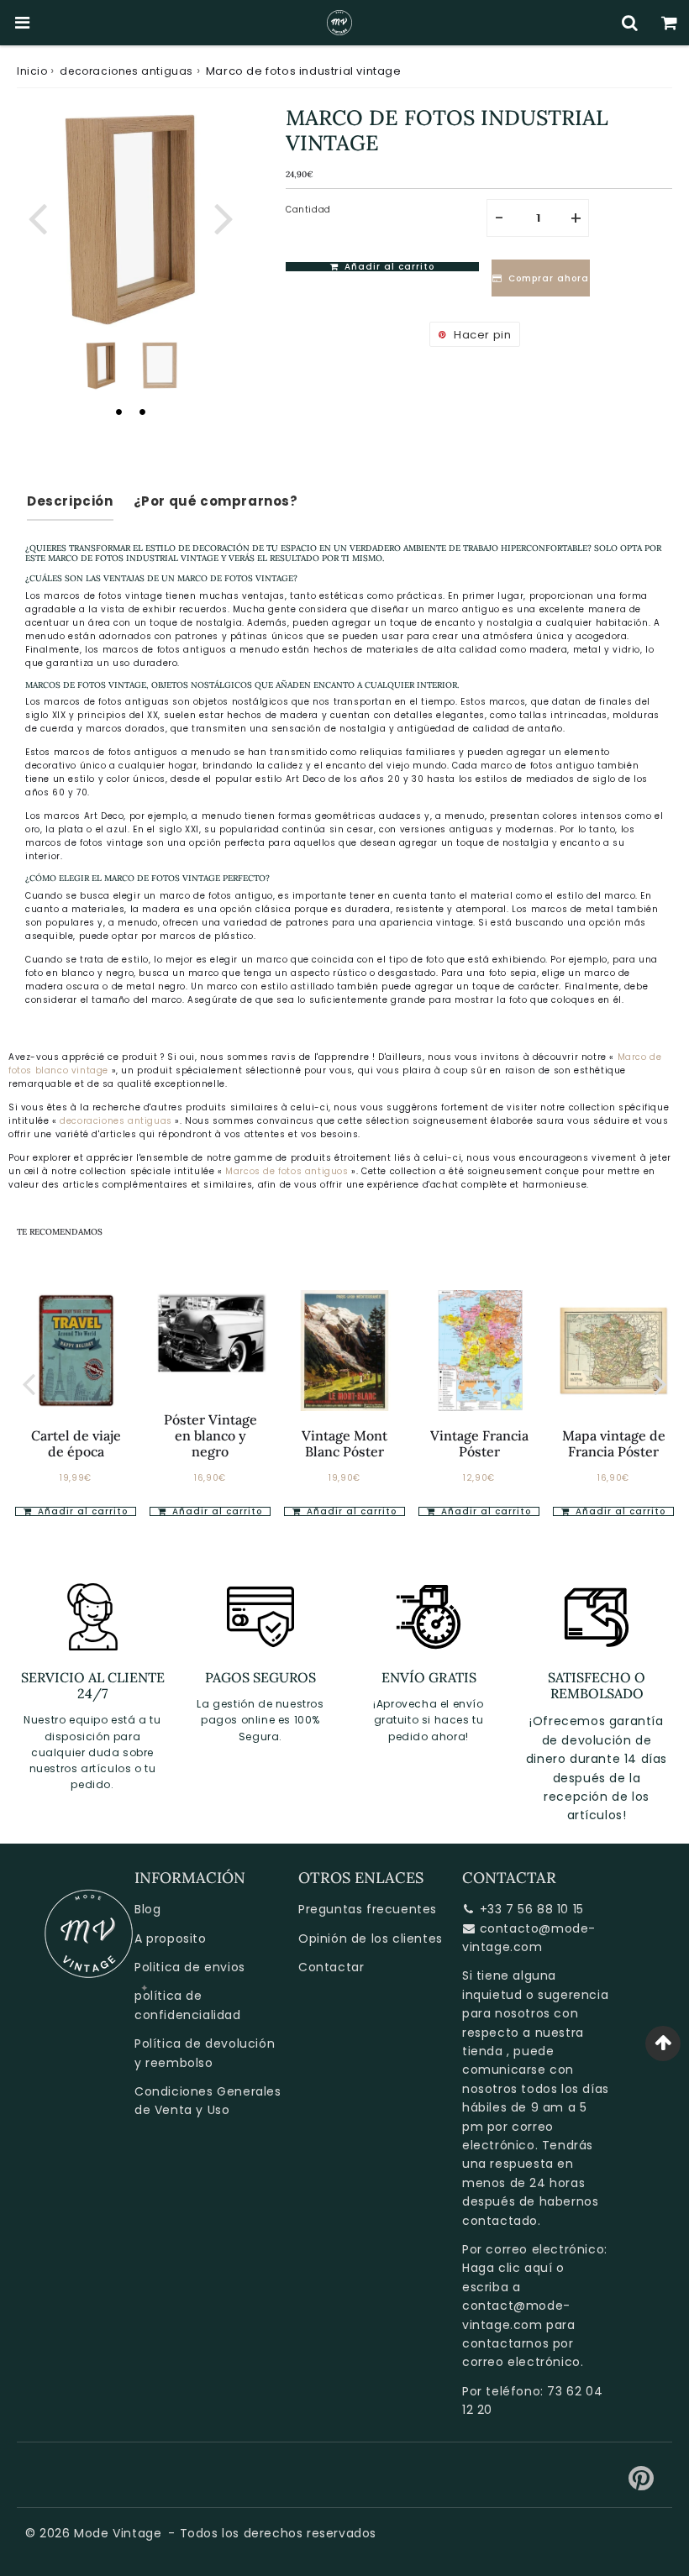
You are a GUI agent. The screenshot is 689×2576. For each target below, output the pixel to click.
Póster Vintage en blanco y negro (210, 1435)
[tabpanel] (101, 365)
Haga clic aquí (507, 2268)
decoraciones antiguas (126, 71)
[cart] (669, 23)
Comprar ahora (544, 278)
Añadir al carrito (216, 1511)
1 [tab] (118, 412)
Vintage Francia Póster (479, 1443)
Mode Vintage (118, 2533)
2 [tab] (142, 412)
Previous (37, 217)
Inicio (32, 71)
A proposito (171, 1939)
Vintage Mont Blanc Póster (344, 1443)
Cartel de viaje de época (76, 1443)
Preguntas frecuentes (368, 1909)
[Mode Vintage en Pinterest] (642, 2484)
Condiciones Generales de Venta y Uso (208, 2101)
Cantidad (308, 210)
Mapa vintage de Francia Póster (614, 1443)
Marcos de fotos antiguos (288, 1171)
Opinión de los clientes (371, 1939)
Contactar (331, 1967)
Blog (147, 1909)
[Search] (630, 23)
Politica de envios (190, 1967)
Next (224, 217)
